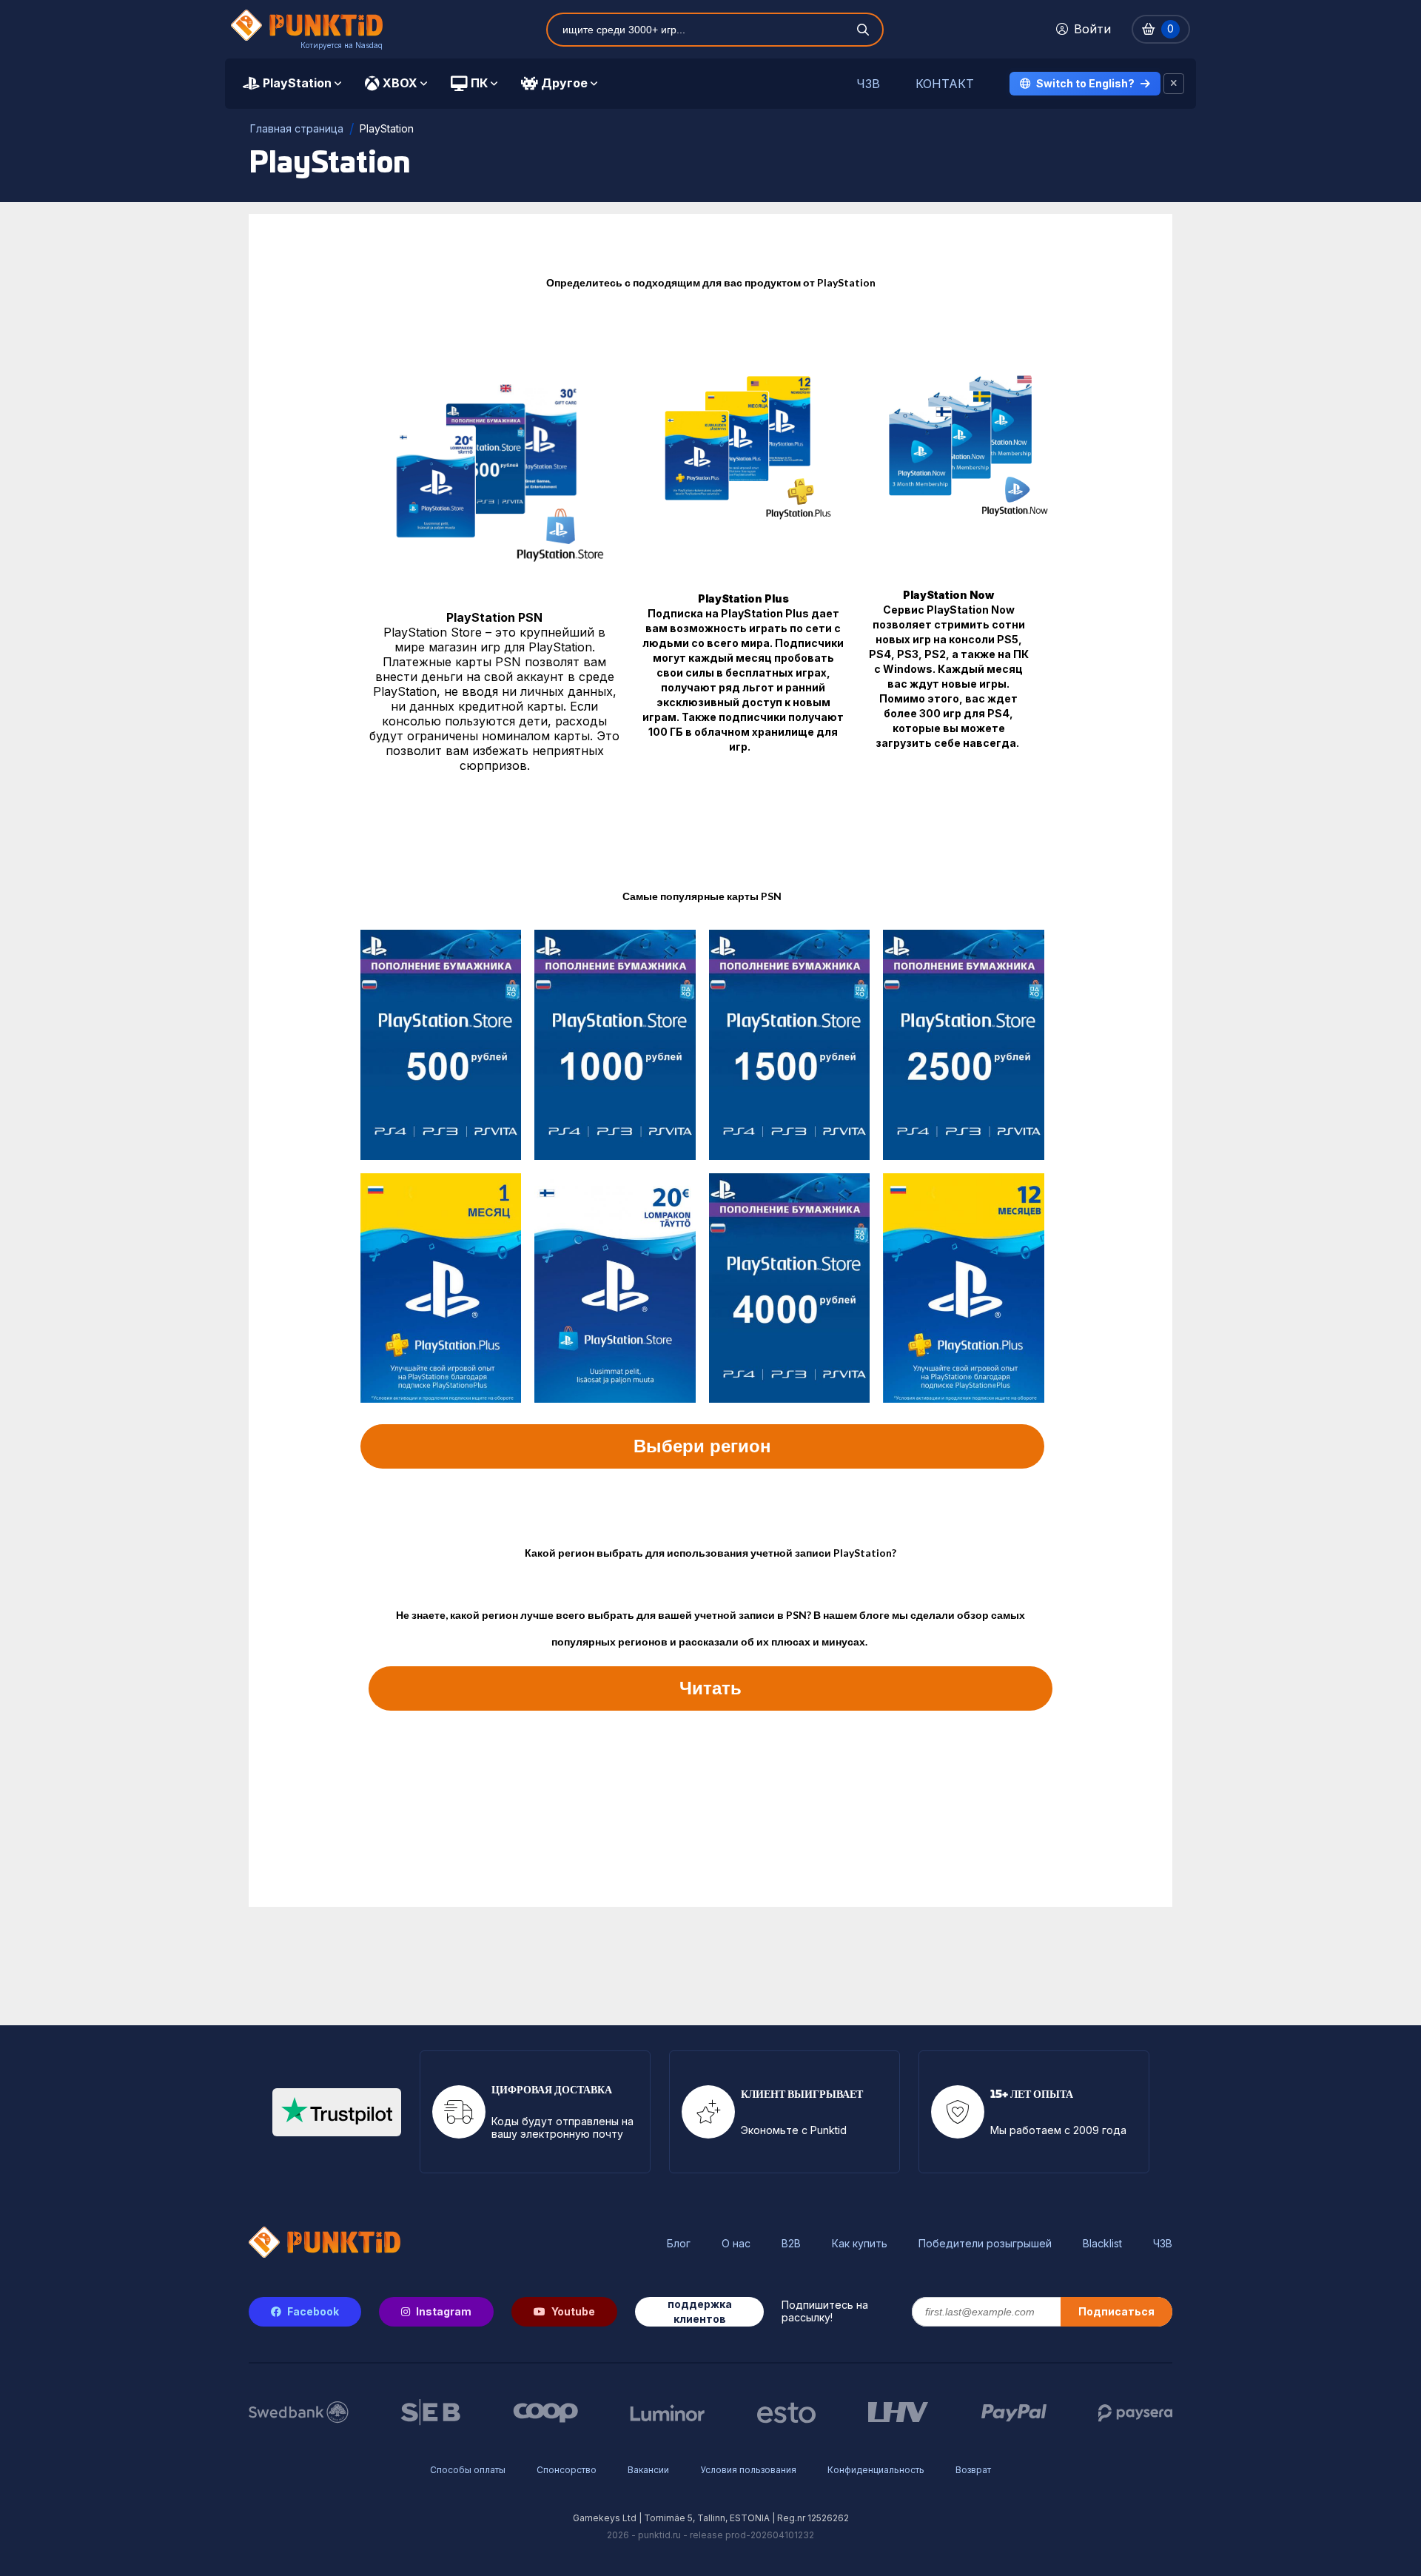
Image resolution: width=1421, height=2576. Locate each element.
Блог (679, 2244)
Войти (1092, 29)
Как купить (860, 2244)
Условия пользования (748, 2470)
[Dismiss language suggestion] (1174, 84)
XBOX (400, 83)
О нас (736, 2244)
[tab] (292, 84)
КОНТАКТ (945, 84)
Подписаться (1116, 2311)
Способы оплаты (468, 2470)
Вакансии (648, 2470)
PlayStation (297, 83)
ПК (479, 83)
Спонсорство (567, 2470)
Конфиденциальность (876, 2470)
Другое (564, 83)
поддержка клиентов (700, 2311)
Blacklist (1102, 2244)
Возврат (973, 2470)
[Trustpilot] (337, 2112)
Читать (710, 1688)
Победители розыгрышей (985, 2244)
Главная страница (297, 128)
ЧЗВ (868, 84)
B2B (791, 2244)
